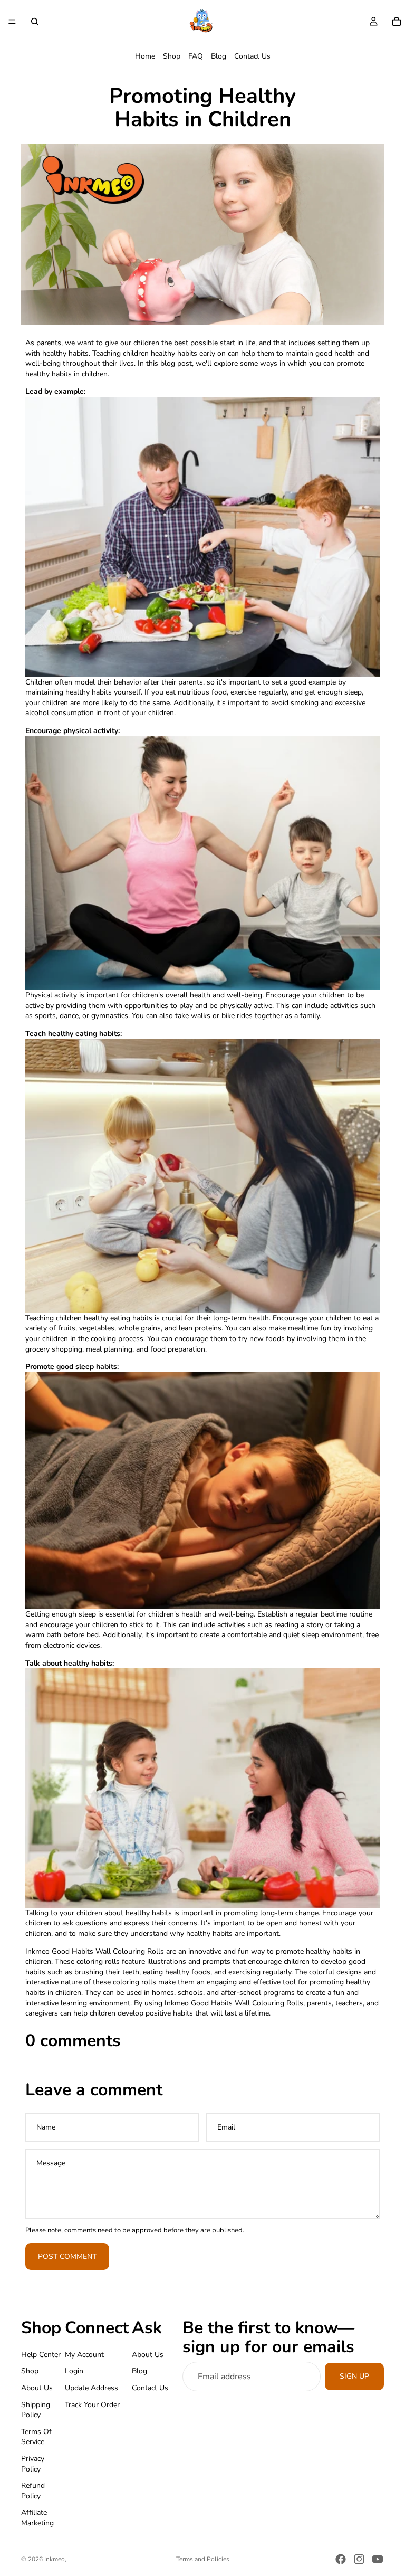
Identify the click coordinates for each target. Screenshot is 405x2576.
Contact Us (252, 56)
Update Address (91, 2388)
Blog (219, 56)
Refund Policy (33, 2491)
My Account (84, 2355)
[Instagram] (359, 2559)
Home (145, 56)
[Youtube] (378, 2559)
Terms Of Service (36, 2437)
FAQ (196, 56)
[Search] (35, 22)
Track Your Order (92, 2405)
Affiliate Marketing (37, 2518)
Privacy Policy (33, 2464)
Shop (172, 56)
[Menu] (12, 22)
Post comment (67, 2256)
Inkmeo (55, 2559)
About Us (37, 2388)
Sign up (354, 2377)
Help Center (41, 2355)
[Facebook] (341, 2559)
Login (74, 2371)
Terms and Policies (203, 2559)
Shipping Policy (36, 2410)
